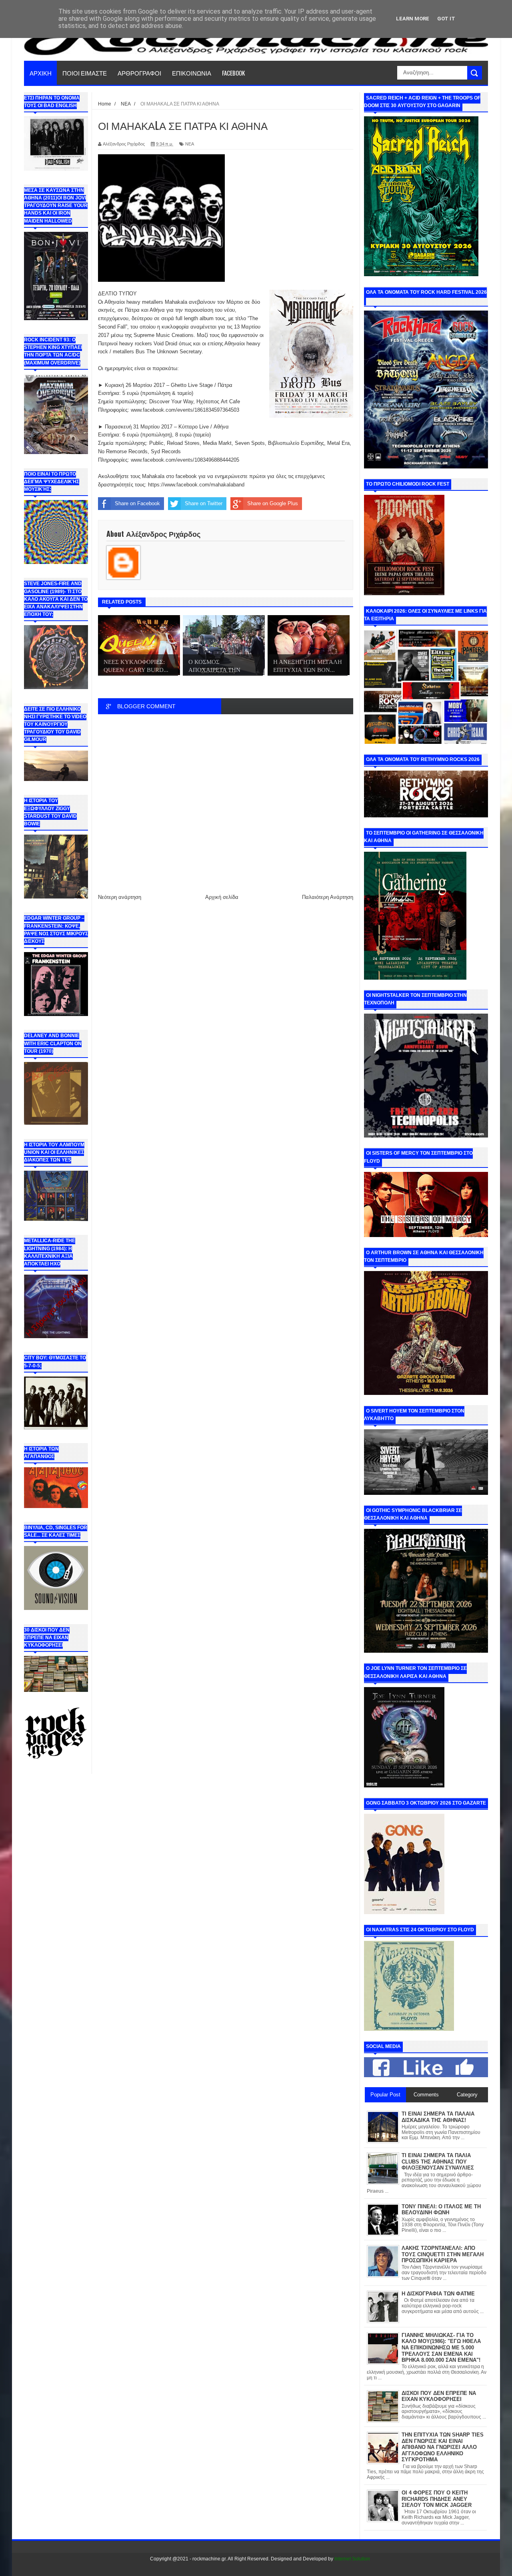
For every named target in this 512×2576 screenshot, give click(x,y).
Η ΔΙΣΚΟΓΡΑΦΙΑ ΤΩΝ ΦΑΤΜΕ (438, 2294)
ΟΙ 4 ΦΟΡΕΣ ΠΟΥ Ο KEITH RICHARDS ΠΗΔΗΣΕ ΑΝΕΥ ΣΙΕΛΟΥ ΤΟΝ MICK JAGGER (437, 2499)
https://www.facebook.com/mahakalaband (195, 485)
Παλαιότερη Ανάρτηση (328, 897)
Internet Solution (352, 2559)
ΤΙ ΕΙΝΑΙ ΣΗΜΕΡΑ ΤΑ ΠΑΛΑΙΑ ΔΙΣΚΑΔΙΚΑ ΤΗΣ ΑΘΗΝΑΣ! (438, 2117)
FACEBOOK (233, 73)
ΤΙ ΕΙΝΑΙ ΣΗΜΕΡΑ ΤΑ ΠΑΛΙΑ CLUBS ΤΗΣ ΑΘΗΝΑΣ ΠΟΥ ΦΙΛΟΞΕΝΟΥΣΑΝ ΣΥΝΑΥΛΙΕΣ (438, 2162)
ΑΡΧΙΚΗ (41, 73)
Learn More (413, 19)
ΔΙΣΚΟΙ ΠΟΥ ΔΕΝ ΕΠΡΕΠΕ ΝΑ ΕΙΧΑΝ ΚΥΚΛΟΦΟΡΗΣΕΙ (439, 2396)
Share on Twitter (204, 503)
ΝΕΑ (190, 144)
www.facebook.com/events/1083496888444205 (184, 460)
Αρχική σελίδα (222, 897)
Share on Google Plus (273, 503)
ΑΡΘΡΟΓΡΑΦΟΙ (139, 73)
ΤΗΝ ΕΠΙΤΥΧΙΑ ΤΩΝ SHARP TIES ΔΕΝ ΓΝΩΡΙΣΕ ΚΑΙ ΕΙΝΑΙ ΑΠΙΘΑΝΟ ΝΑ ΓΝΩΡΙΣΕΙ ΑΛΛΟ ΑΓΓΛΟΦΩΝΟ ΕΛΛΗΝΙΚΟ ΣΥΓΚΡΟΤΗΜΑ (443, 2447)
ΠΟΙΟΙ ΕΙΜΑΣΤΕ (85, 73)
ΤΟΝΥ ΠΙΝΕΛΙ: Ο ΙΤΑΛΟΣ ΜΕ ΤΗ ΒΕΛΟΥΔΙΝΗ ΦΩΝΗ (441, 2210)
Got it (446, 19)
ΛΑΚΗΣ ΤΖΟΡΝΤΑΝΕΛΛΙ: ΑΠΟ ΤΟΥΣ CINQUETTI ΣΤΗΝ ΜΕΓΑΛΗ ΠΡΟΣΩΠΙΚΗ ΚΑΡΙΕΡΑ (443, 2254)
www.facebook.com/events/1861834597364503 (185, 410)
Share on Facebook (137, 503)
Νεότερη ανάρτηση (120, 897)
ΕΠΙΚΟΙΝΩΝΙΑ (192, 73)
